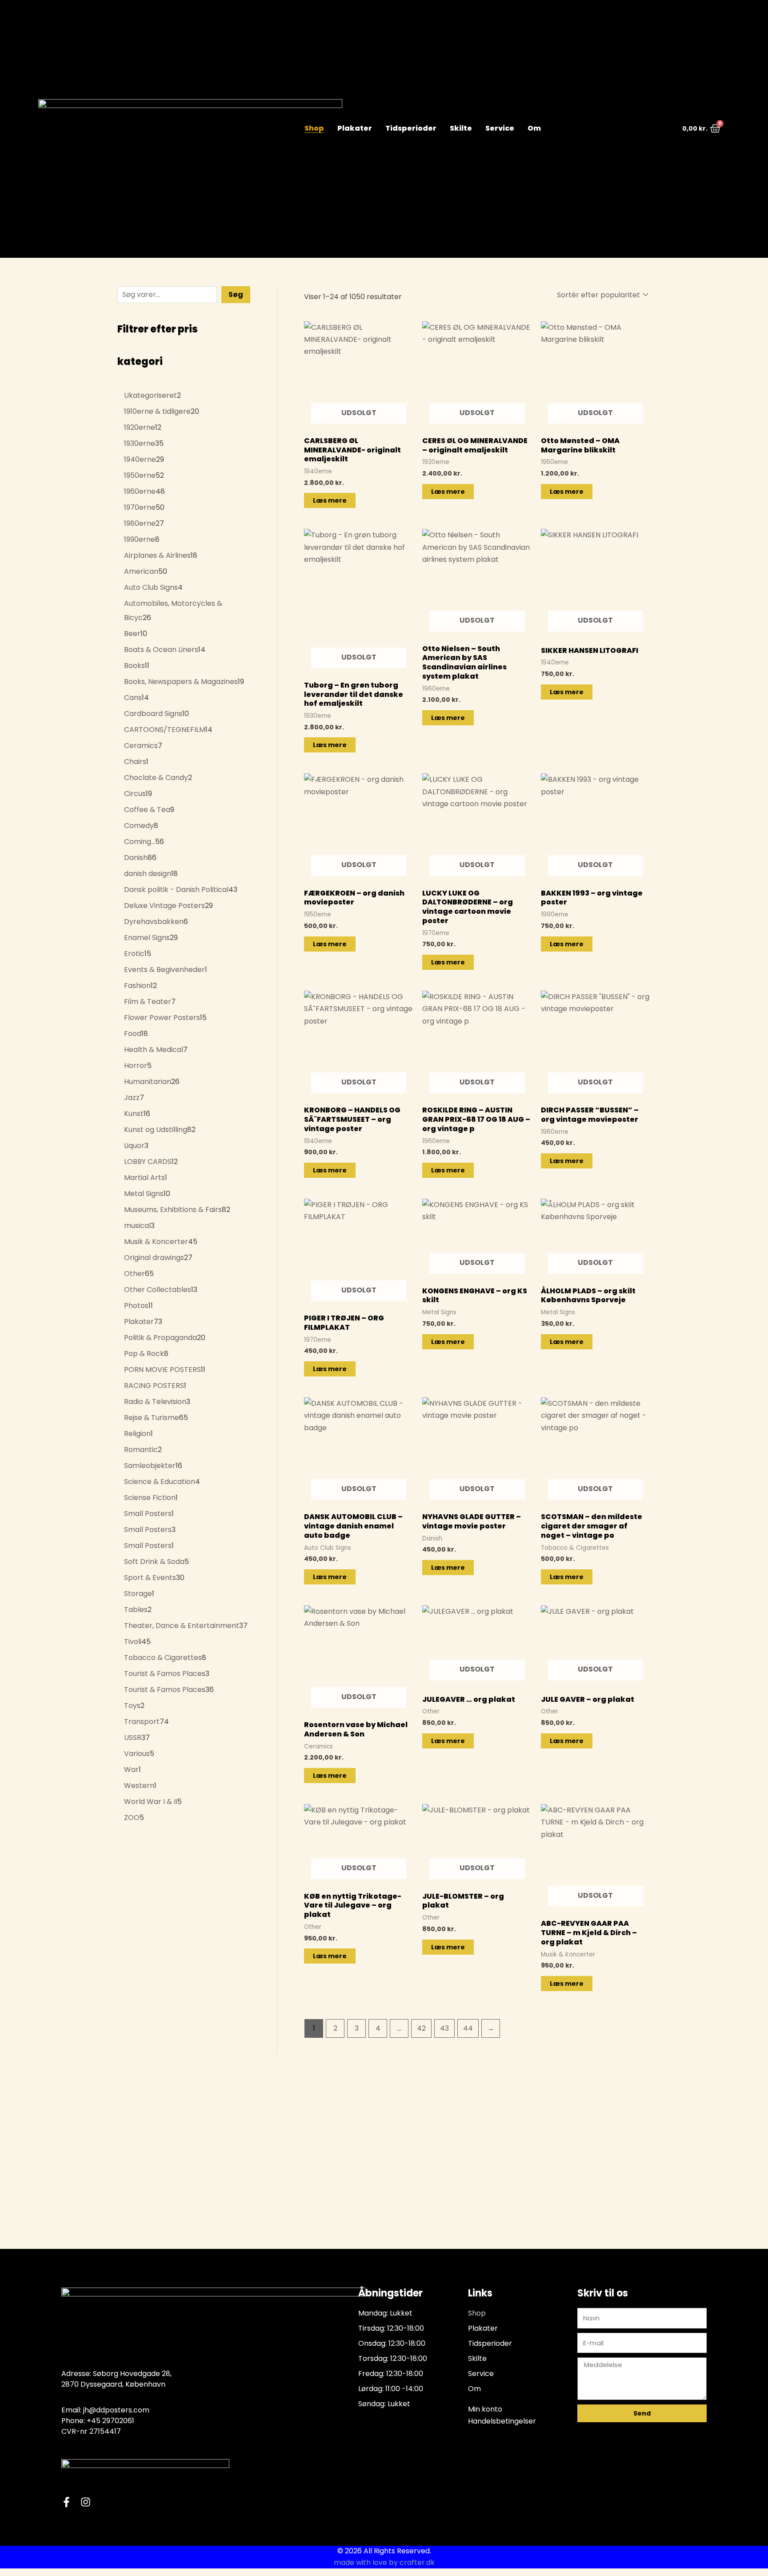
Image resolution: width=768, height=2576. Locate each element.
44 (468, 2028)
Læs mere (330, 500)
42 (421, 2028)
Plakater (355, 128)
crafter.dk (417, 2562)
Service (500, 128)
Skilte (461, 128)
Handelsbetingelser (502, 2421)
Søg (236, 294)
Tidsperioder (411, 128)
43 (444, 2028)
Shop (314, 128)
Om (534, 128)
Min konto (485, 2409)
